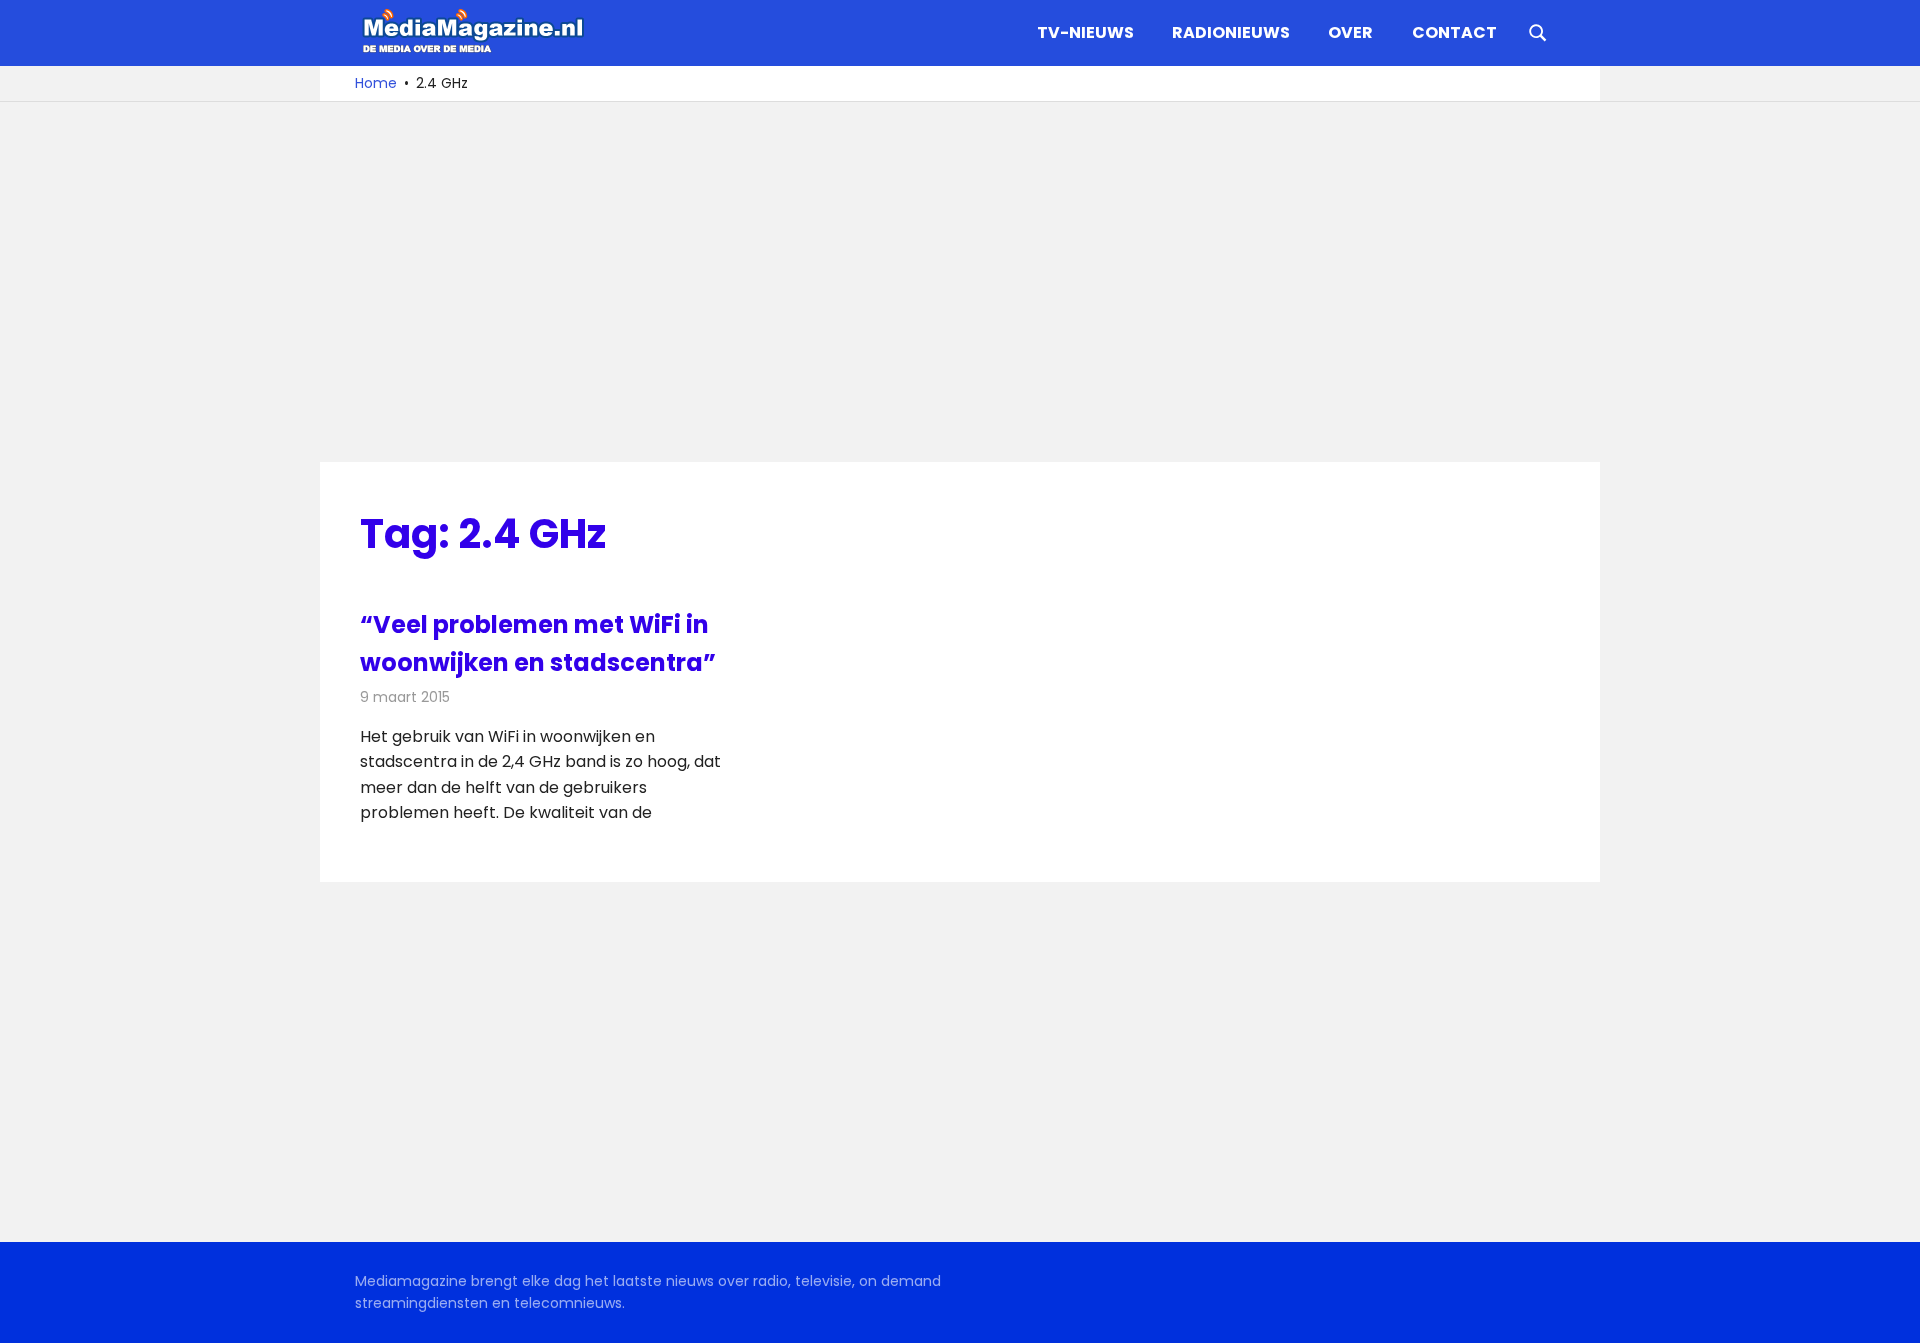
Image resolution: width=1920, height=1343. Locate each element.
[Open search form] (1538, 31)
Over (1350, 32)
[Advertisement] (960, 282)
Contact (1454, 32)
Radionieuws (1231, 32)
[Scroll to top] (1890, 1313)
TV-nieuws (1085, 32)
